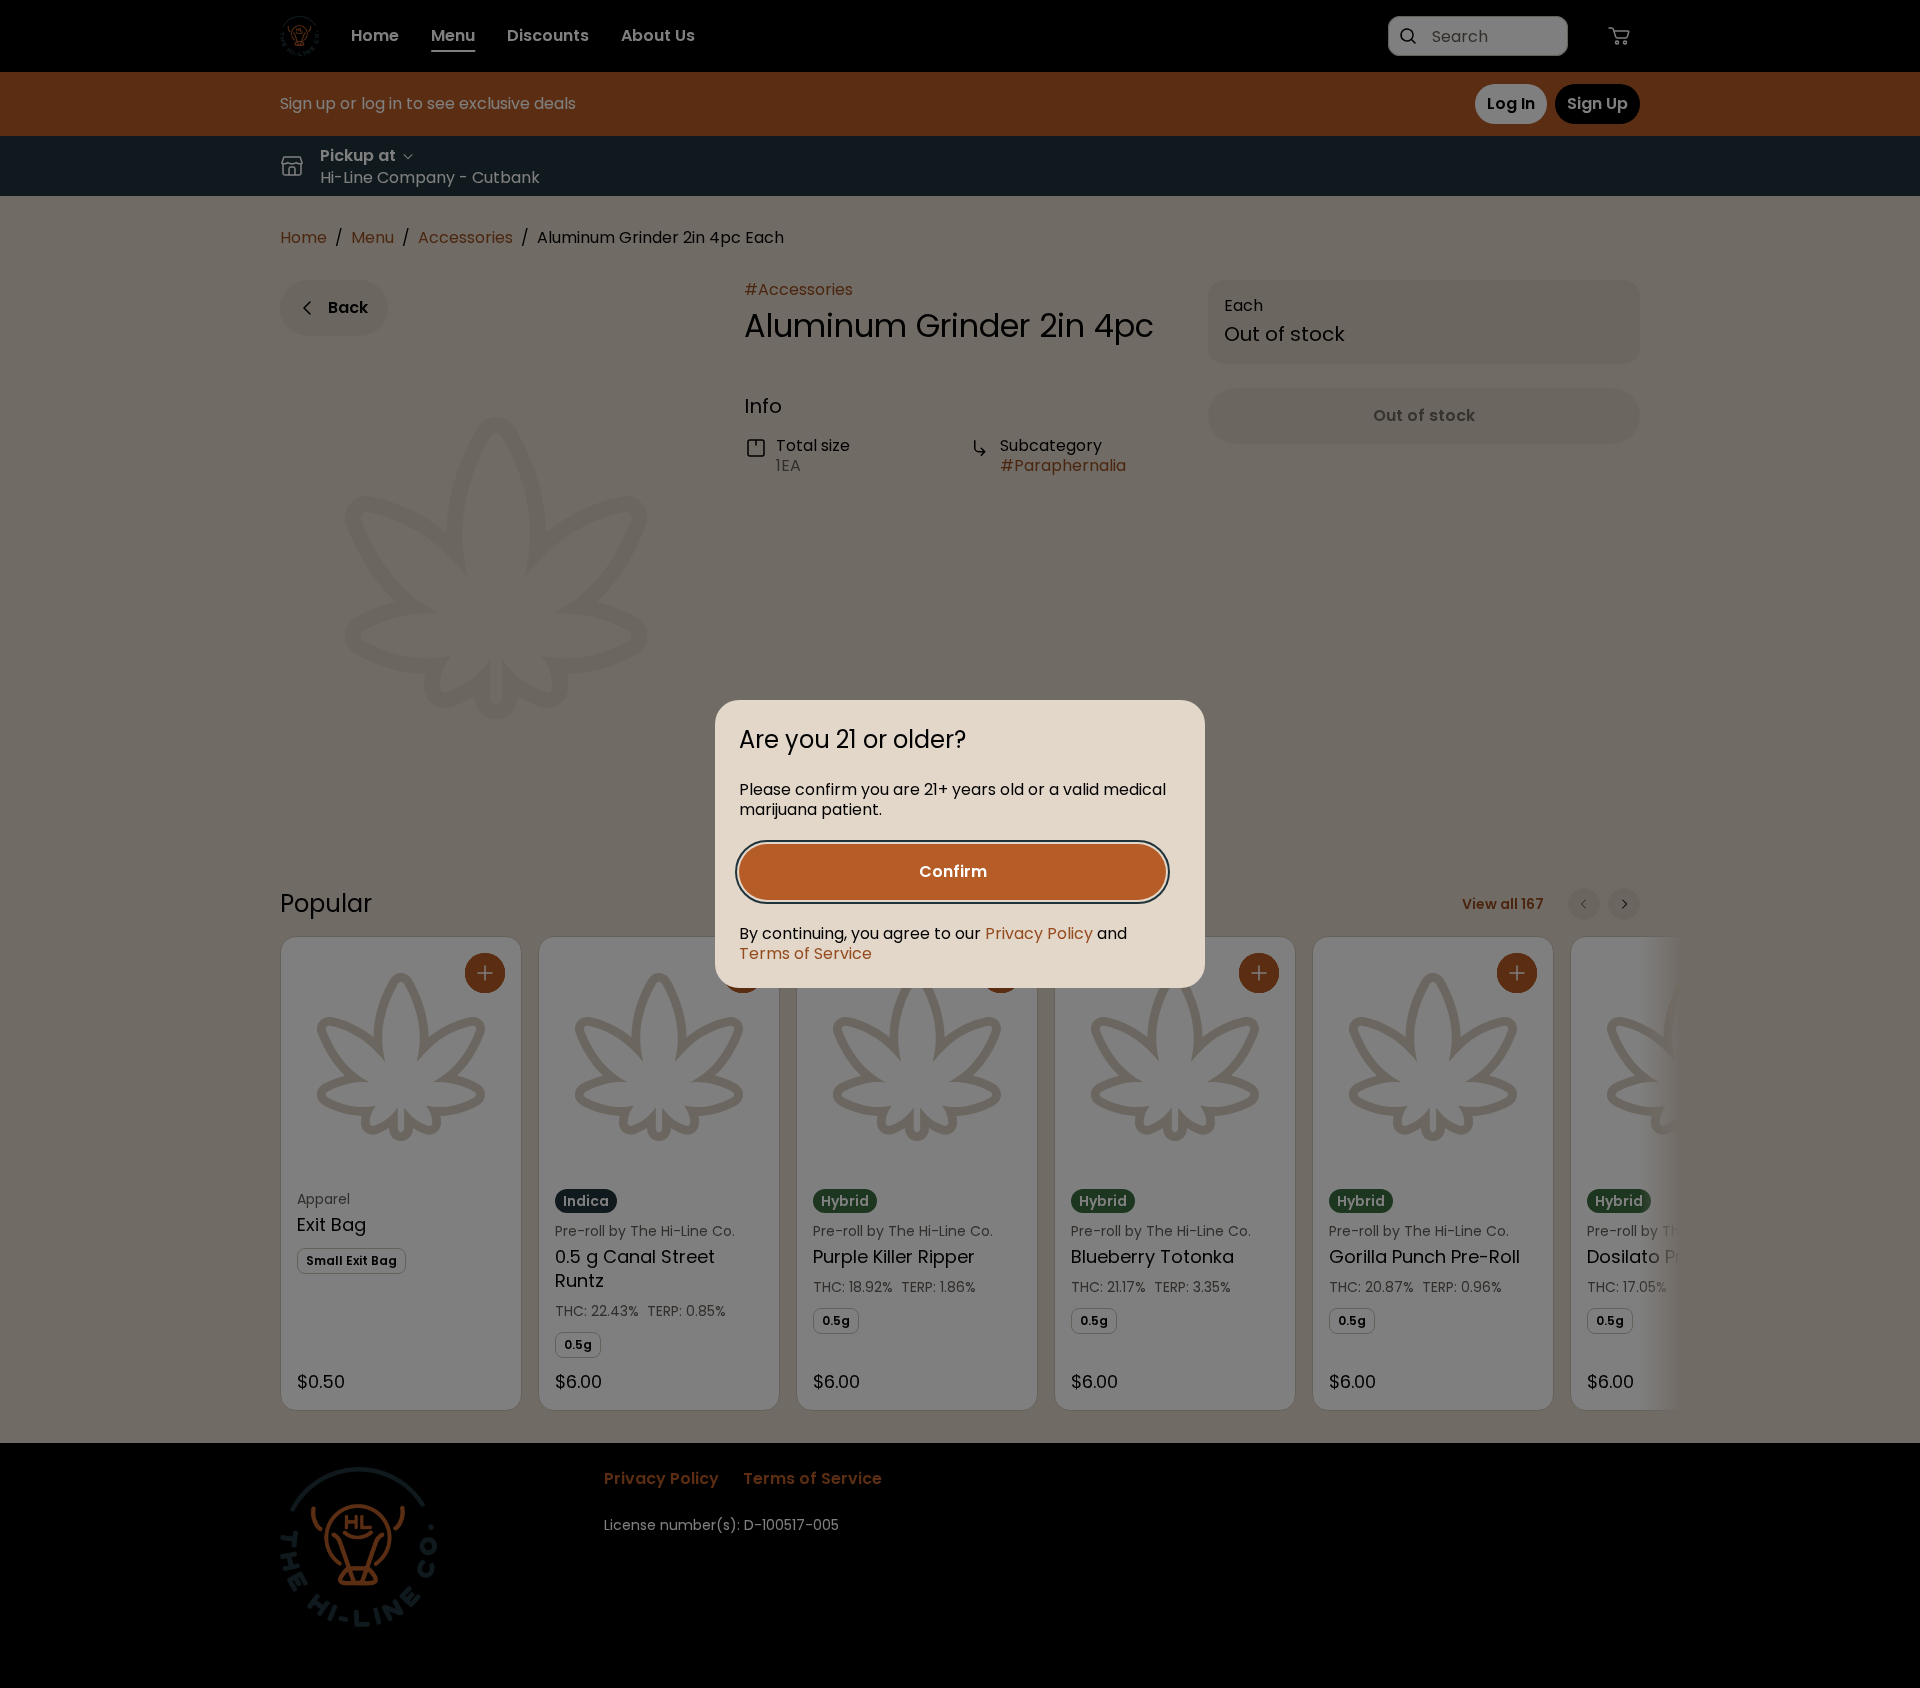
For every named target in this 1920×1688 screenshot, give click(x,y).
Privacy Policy (1039, 933)
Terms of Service (805, 953)
